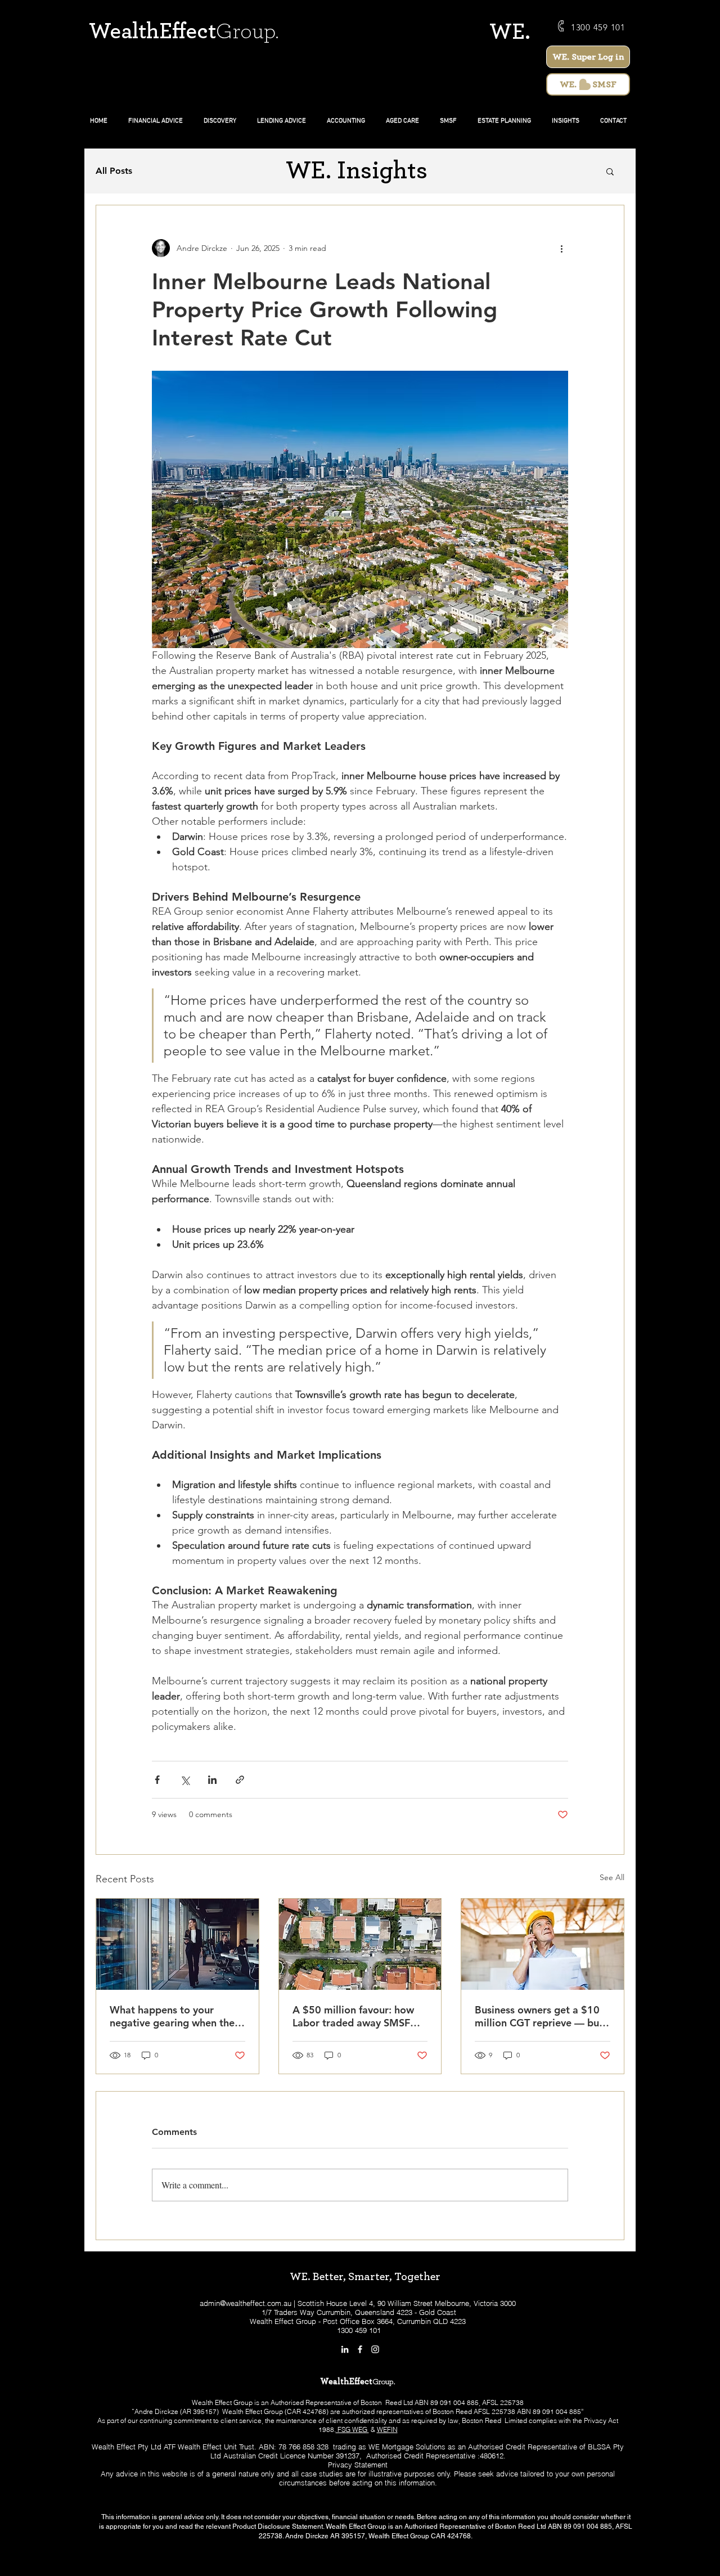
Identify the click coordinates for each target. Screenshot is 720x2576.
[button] (610, 171)
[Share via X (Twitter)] (185, 1780)
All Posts (114, 171)
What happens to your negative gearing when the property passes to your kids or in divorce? (176, 2016)
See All (612, 1877)
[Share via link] (240, 1780)
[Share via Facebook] (157, 1780)
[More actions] (561, 248)
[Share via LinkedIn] (212, 1780)
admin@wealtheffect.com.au (246, 2303)
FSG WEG (352, 2429)
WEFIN (387, 2429)
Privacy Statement (358, 2465)
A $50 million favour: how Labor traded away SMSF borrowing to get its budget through (358, 2016)
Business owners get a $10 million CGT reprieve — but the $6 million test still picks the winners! (541, 2016)
